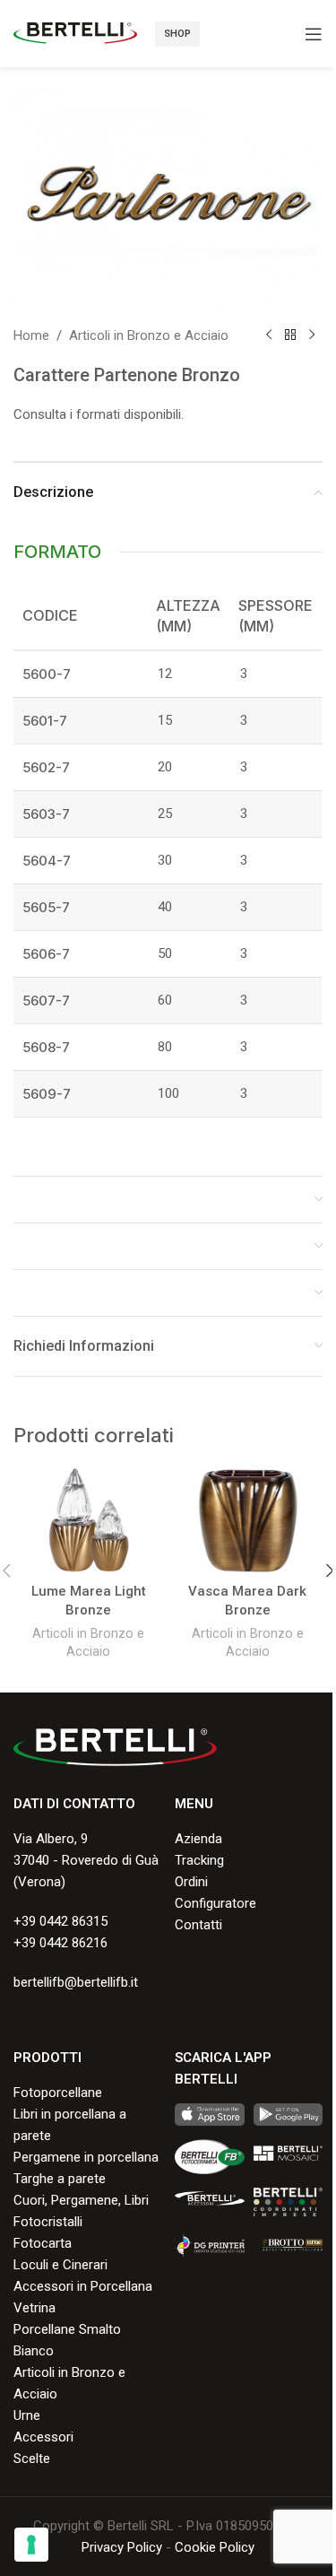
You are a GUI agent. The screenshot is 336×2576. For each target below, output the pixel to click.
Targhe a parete (60, 2179)
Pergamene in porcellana (86, 2157)
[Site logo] (75, 32)
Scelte (32, 2459)
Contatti (198, 1925)
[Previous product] (269, 335)
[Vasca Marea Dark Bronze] (248, 1520)
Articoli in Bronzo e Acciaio (149, 335)
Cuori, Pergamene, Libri (81, 2200)
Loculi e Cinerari (60, 2265)
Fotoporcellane (58, 2093)
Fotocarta (43, 2243)
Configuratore (215, 1903)
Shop (177, 34)
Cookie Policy (215, 2547)
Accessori (43, 2437)
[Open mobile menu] (314, 34)
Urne (27, 2415)
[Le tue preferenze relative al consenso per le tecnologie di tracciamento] (31, 2545)
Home (31, 335)
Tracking (199, 1860)
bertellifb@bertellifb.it (76, 1982)
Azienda (198, 1839)
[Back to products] (290, 335)
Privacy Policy (122, 2547)
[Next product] (312, 335)
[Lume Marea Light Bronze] (89, 1520)
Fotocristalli (48, 2222)
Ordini (191, 1882)
